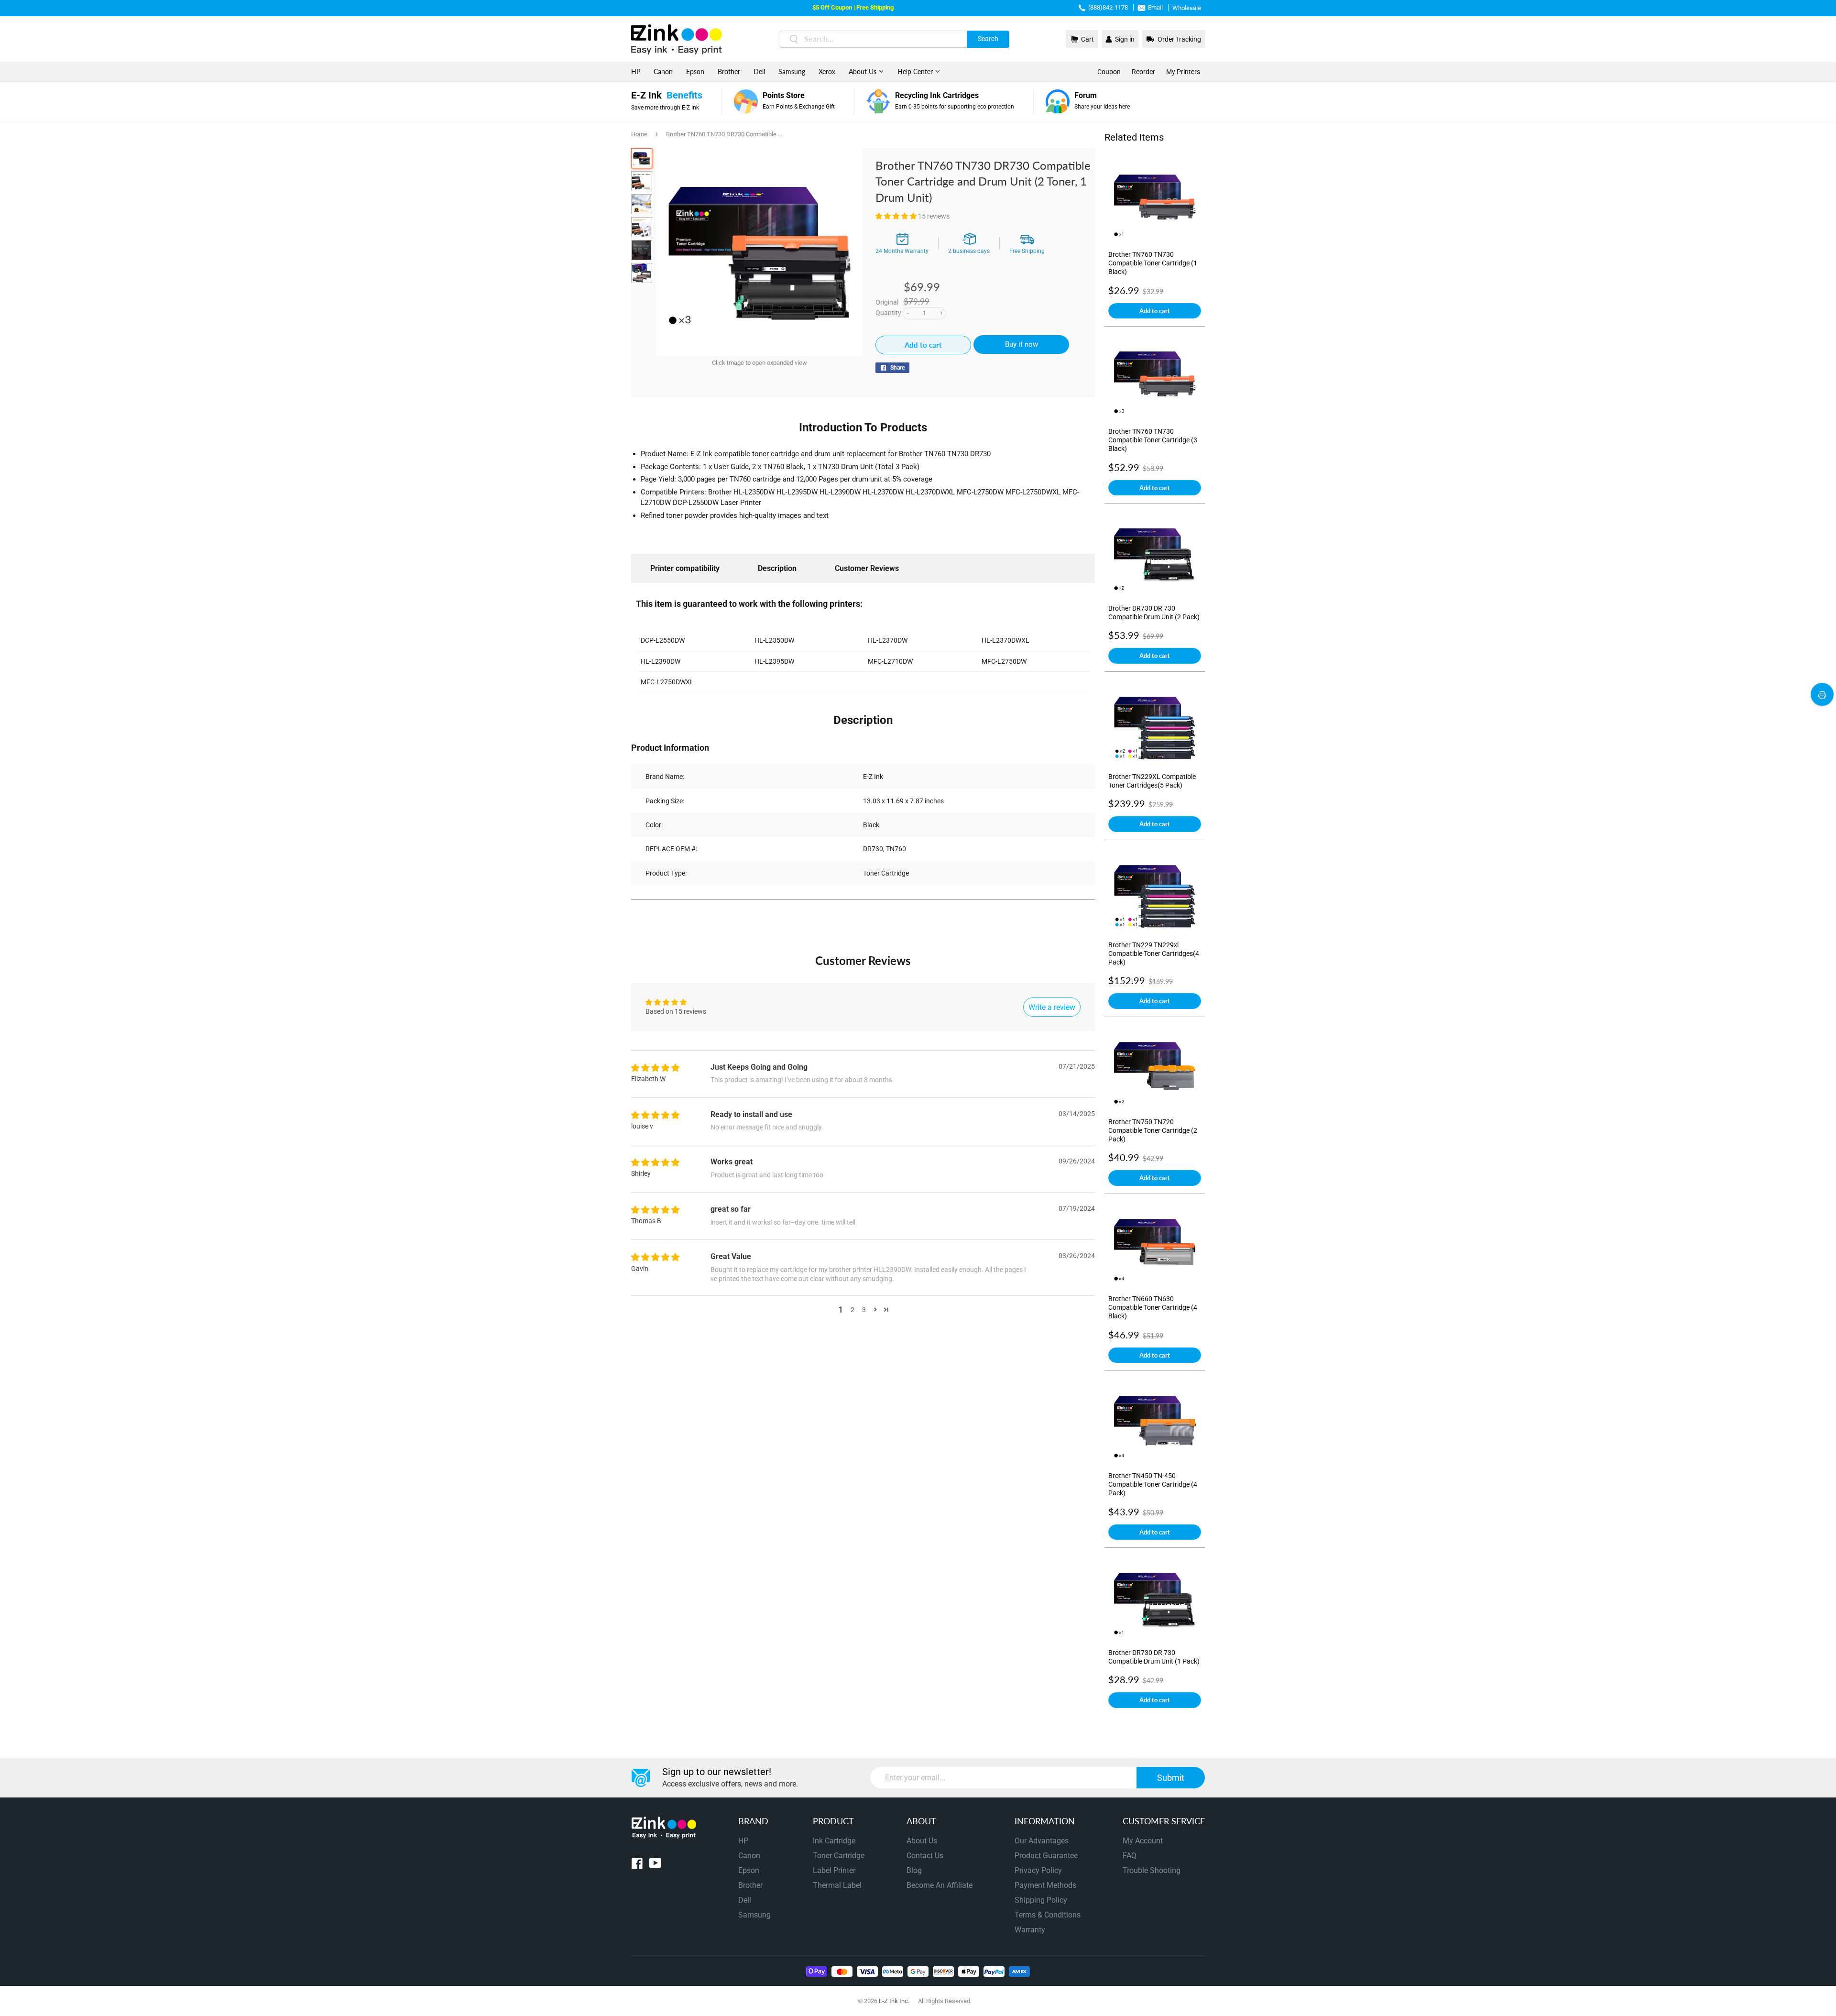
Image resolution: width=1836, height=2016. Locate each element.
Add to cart (1155, 311)
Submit (1171, 1778)
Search (988, 39)
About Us (863, 71)
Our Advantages (1042, 1841)
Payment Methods (1045, 1885)
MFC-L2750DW (1004, 661)
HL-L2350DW (774, 640)
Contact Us (925, 1856)
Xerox (827, 71)
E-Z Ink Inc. (894, 2001)
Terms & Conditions (1048, 1915)
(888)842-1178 (1108, 7)
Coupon (1109, 72)
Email (1155, 7)
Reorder (1143, 72)
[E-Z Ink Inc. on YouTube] (655, 1865)
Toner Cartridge (839, 1856)
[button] (897, 216)
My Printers (1183, 72)
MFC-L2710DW (890, 661)
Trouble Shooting (1152, 1870)
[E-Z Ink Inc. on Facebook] (637, 1865)
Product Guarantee (1046, 1856)
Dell (759, 71)
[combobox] (895, 39)
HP (636, 71)
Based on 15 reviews (676, 1011)
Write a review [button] (1052, 1007)
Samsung (792, 71)
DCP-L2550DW (663, 640)
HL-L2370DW (888, 640)
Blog (914, 1870)
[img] (655, 1068)
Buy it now (1022, 344)
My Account (1143, 1841)
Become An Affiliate (940, 1885)
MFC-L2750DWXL (667, 682)
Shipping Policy (1041, 1900)
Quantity (888, 313)
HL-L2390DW (661, 661)
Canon (663, 71)
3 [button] (864, 1310)
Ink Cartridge (834, 1841)
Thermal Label (837, 1885)
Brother (729, 71)
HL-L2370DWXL (1005, 640)
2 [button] (852, 1310)
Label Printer (834, 1870)
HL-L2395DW (774, 661)
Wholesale (1187, 8)
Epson (695, 71)
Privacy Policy (1038, 1870)
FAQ (1130, 1856)
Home (639, 134)
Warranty (1030, 1930)
